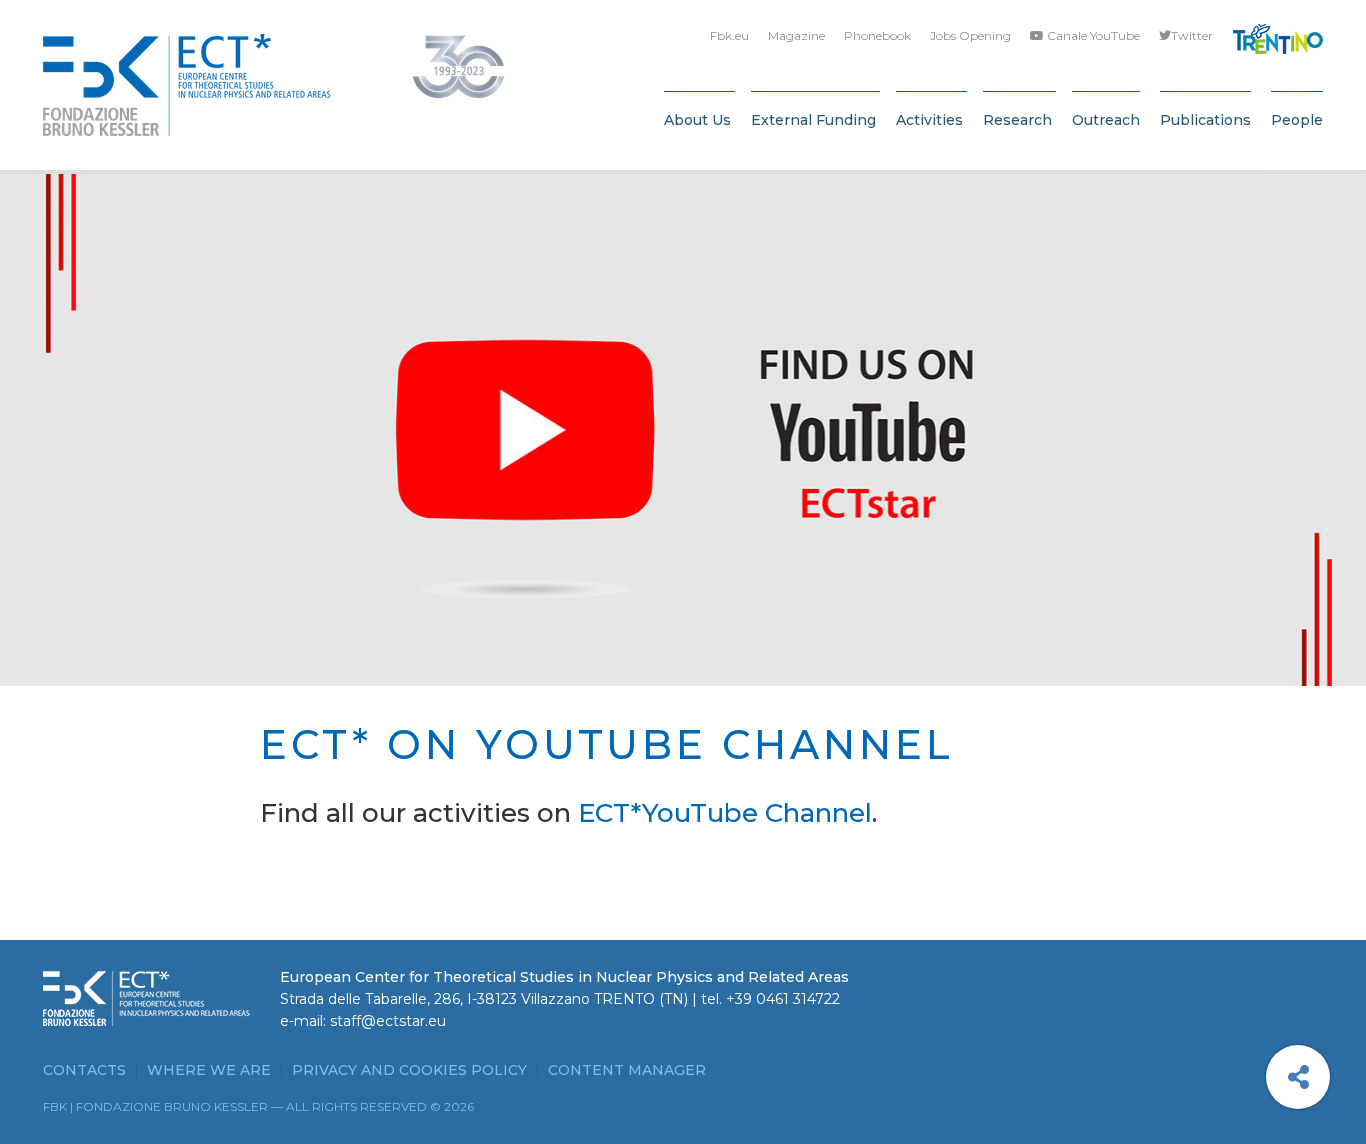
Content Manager (627, 1070)
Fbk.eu (729, 35)
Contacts (84, 1070)
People (1297, 120)
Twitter (1192, 35)
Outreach (1106, 120)
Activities (929, 120)
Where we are (209, 1070)
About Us (697, 120)
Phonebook (877, 35)
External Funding (813, 120)
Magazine (796, 35)
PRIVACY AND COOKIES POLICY (409, 1070)
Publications (1205, 120)
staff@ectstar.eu (388, 1021)
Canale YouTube (1092, 35)
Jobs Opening (970, 35)
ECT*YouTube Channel (725, 813)
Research (1017, 120)
